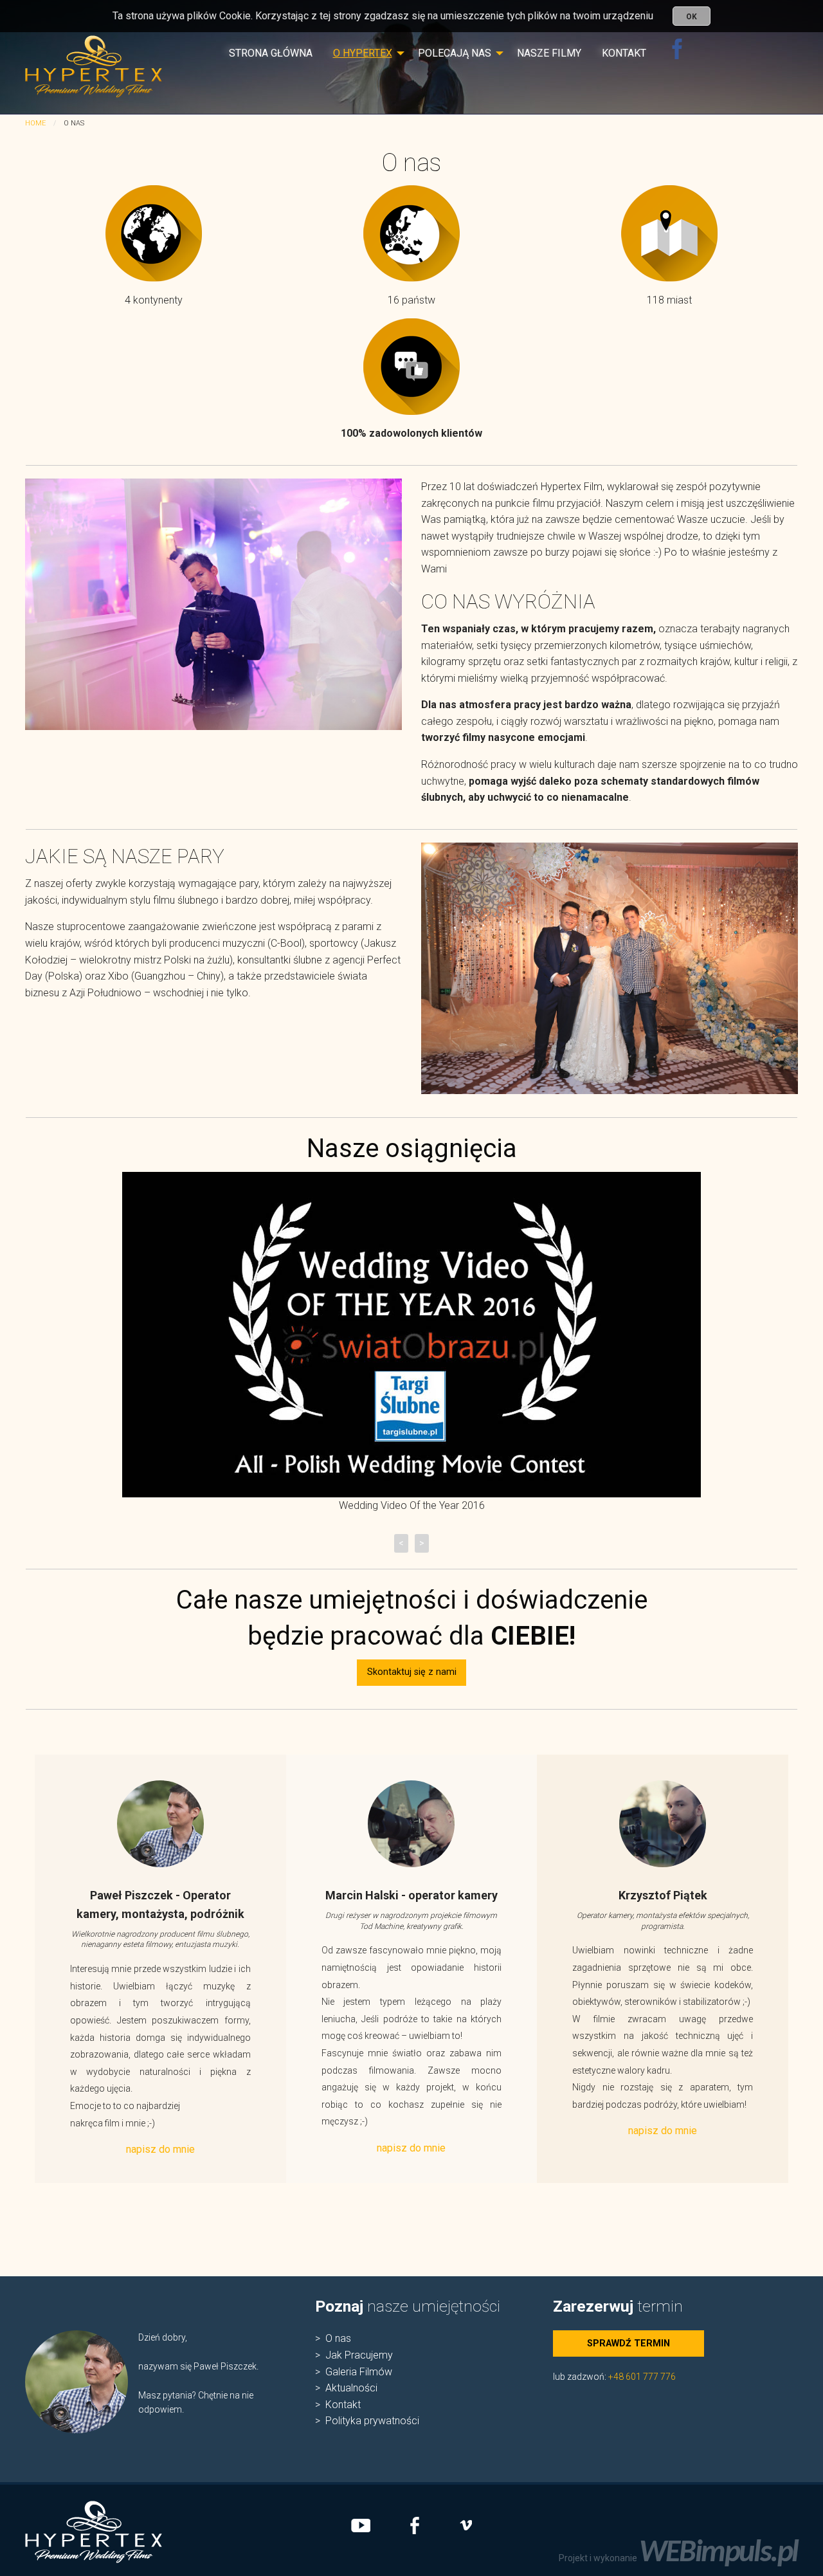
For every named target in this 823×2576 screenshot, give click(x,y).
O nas (338, 2338)
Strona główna (271, 53)
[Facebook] (677, 59)
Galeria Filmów (359, 2372)
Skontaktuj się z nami (412, 1672)
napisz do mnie (160, 2149)
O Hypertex (363, 53)
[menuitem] (271, 59)
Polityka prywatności (372, 2421)
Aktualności (351, 2388)
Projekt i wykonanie (678, 2558)
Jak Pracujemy (359, 2355)
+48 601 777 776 (642, 2377)
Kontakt (624, 53)
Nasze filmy (549, 53)
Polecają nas (455, 53)
